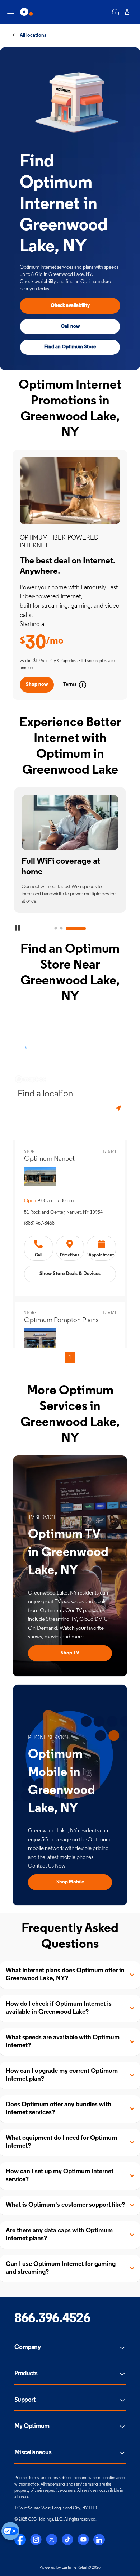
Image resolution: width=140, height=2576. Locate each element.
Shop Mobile (70, 1882)
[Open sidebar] (11, 12)
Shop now (37, 685)
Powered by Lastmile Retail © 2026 (70, 2568)
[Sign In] (127, 12)
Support (25, 2400)
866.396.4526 (52, 2319)
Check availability (70, 306)
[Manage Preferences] (10, 2531)
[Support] (116, 12)
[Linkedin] (99, 2540)
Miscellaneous (33, 2453)
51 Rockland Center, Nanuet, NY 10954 (63, 1213)
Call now (70, 327)
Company (27, 2348)
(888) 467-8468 (39, 1223)
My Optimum (32, 2427)
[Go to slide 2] (61, 929)
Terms (70, 685)
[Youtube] (83, 2540)
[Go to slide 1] (56, 929)
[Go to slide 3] (76, 929)
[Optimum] (26, 12)
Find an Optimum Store (70, 347)
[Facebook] (20, 2540)
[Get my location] (119, 1108)
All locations (32, 35)
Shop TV (70, 1653)
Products (26, 2374)
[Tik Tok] (67, 2540)
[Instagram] (36, 2540)
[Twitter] (52, 2540)
